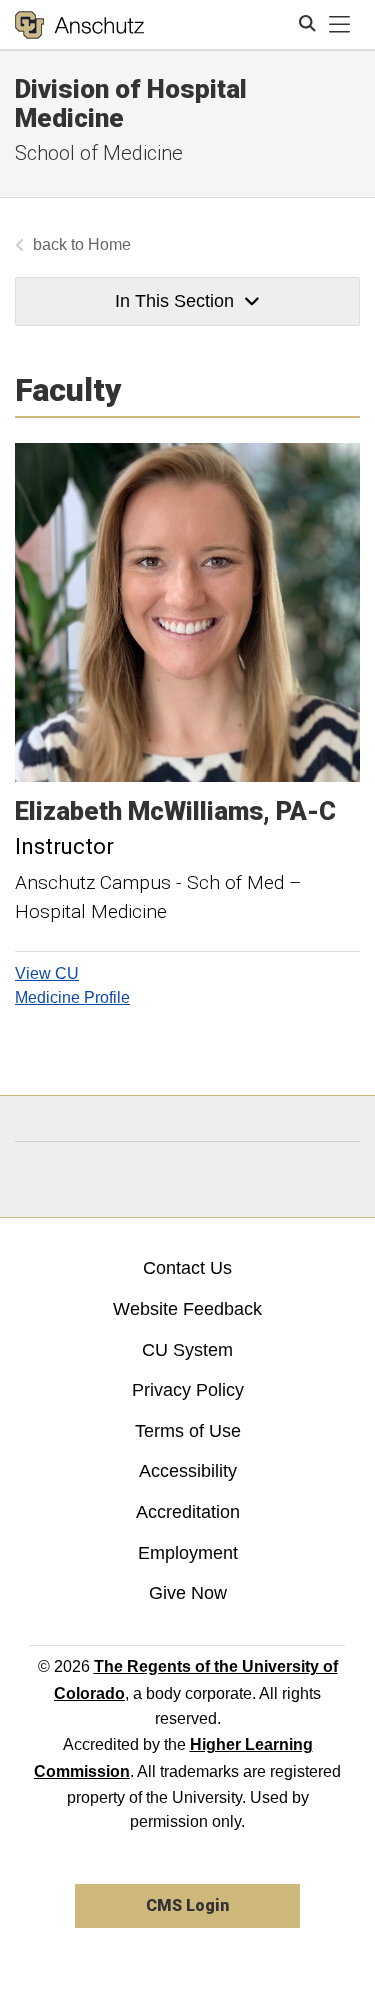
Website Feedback (187, 1309)
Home (109, 244)
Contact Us (187, 1268)
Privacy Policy (188, 1390)
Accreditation (188, 1512)
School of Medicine (99, 153)
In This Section (174, 301)
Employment (188, 1553)
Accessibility (188, 1471)
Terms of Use (188, 1431)
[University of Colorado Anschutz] (79, 25)
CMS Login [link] (187, 1905)
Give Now (188, 1593)
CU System (187, 1350)
